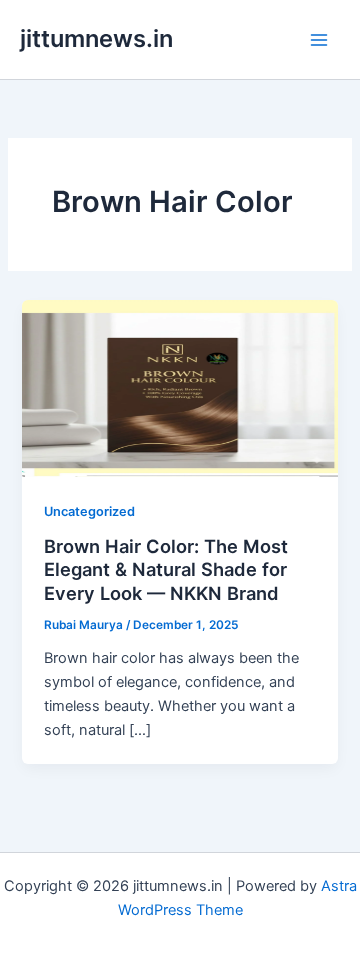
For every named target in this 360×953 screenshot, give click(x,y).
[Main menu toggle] (319, 40)
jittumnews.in (96, 38)
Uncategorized (89, 511)
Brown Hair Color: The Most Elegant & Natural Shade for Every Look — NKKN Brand (166, 569)
